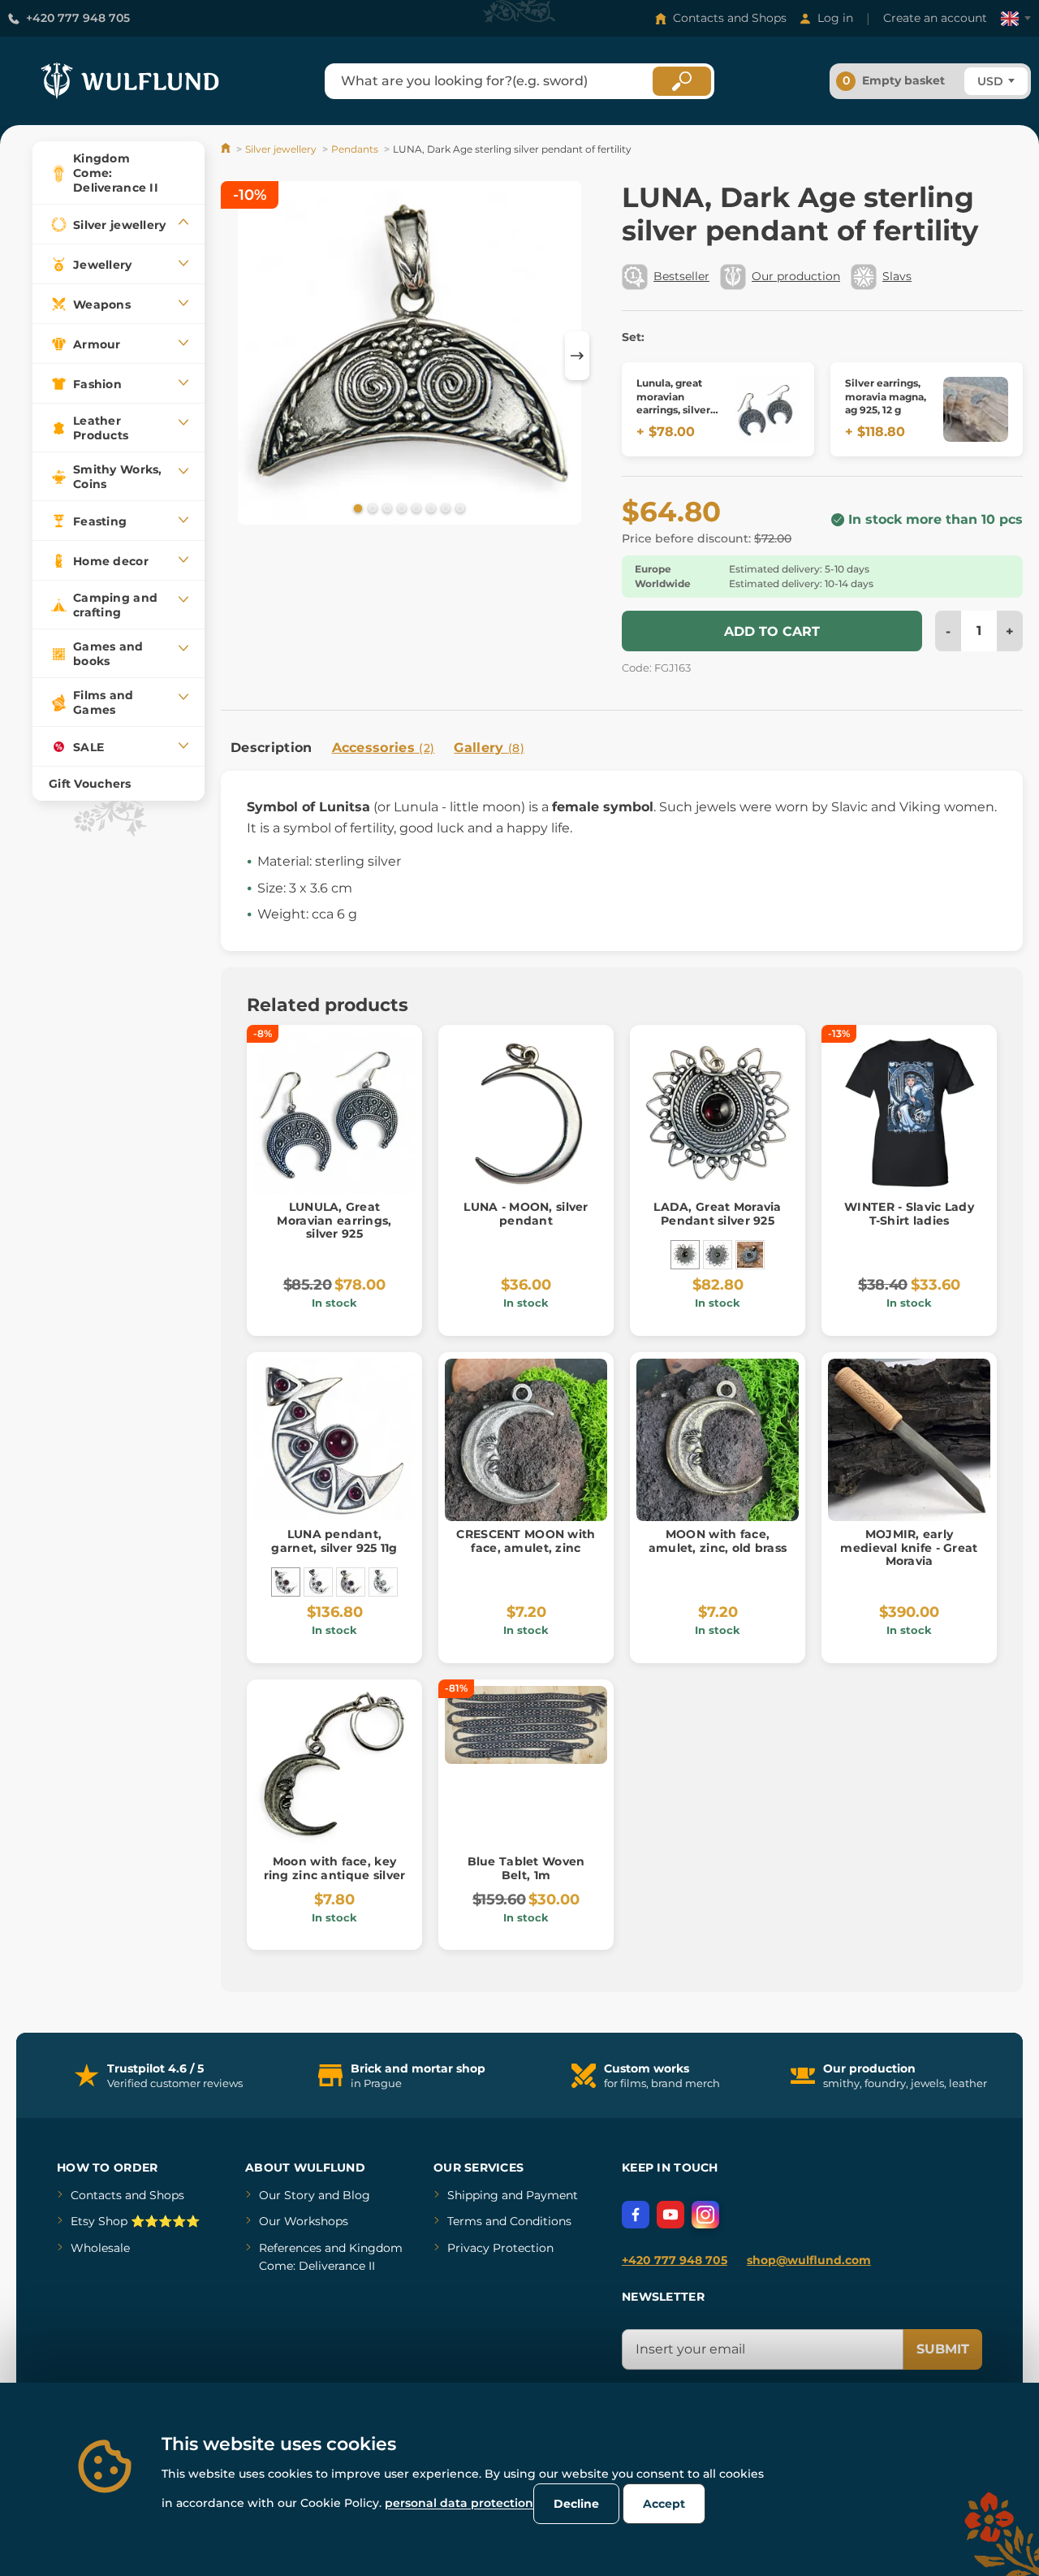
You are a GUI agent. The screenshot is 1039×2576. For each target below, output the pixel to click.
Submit (943, 2349)
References (290, 2248)
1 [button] (356, 508)
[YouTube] (670, 2215)
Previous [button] (241, 356)
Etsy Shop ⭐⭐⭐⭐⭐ (135, 2221)
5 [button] (415, 508)
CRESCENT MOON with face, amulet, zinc (526, 1541)
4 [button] (400, 508)
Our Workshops (304, 2221)
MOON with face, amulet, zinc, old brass (718, 1541)
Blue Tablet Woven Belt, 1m (526, 1868)
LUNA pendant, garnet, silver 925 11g (334, 1541)
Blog (356, 2195)
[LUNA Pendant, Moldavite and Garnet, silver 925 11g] (318, 1582)
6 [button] (429, 508)
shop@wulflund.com (809, 2260)
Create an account (935, 18)
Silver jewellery (281, 149)
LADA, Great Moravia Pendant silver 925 (717, 1214)
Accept (664, 2504)
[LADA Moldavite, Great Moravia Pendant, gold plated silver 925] (750, 1255)
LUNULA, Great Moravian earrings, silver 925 (334, 1221)
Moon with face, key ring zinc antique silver (335, 1868)
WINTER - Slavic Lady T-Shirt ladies (909, 1214)
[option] (410, 355)
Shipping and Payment (513, 2195)
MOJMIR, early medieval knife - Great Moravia (909, 1548)
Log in (835, 18)
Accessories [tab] (384, 748)
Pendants (355, 149)
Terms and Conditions (509, 2221)
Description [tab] (272, 748)
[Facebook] (636, 2215)
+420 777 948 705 (78, 18)
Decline (576, 2504)
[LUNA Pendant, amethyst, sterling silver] (351, 1582)
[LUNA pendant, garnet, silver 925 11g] (286, 1582)
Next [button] (577, 356)
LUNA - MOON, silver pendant (526, 1214)
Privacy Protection (500, 2248)
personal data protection (459, 2503)
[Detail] (767, 409)
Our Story (287, 2195)
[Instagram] (705, 2215)
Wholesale (100, 2248)
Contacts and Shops (730, 18)
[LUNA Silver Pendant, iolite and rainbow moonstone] (383, 1582)
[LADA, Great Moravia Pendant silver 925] (685, 1255)
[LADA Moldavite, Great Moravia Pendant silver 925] (718, 1255)
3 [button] (386, 508)
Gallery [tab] (489, 748)
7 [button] (444, 508)
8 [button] (459, 508)
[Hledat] (682, 81)
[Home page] (227, 149)
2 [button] (371, 508)
